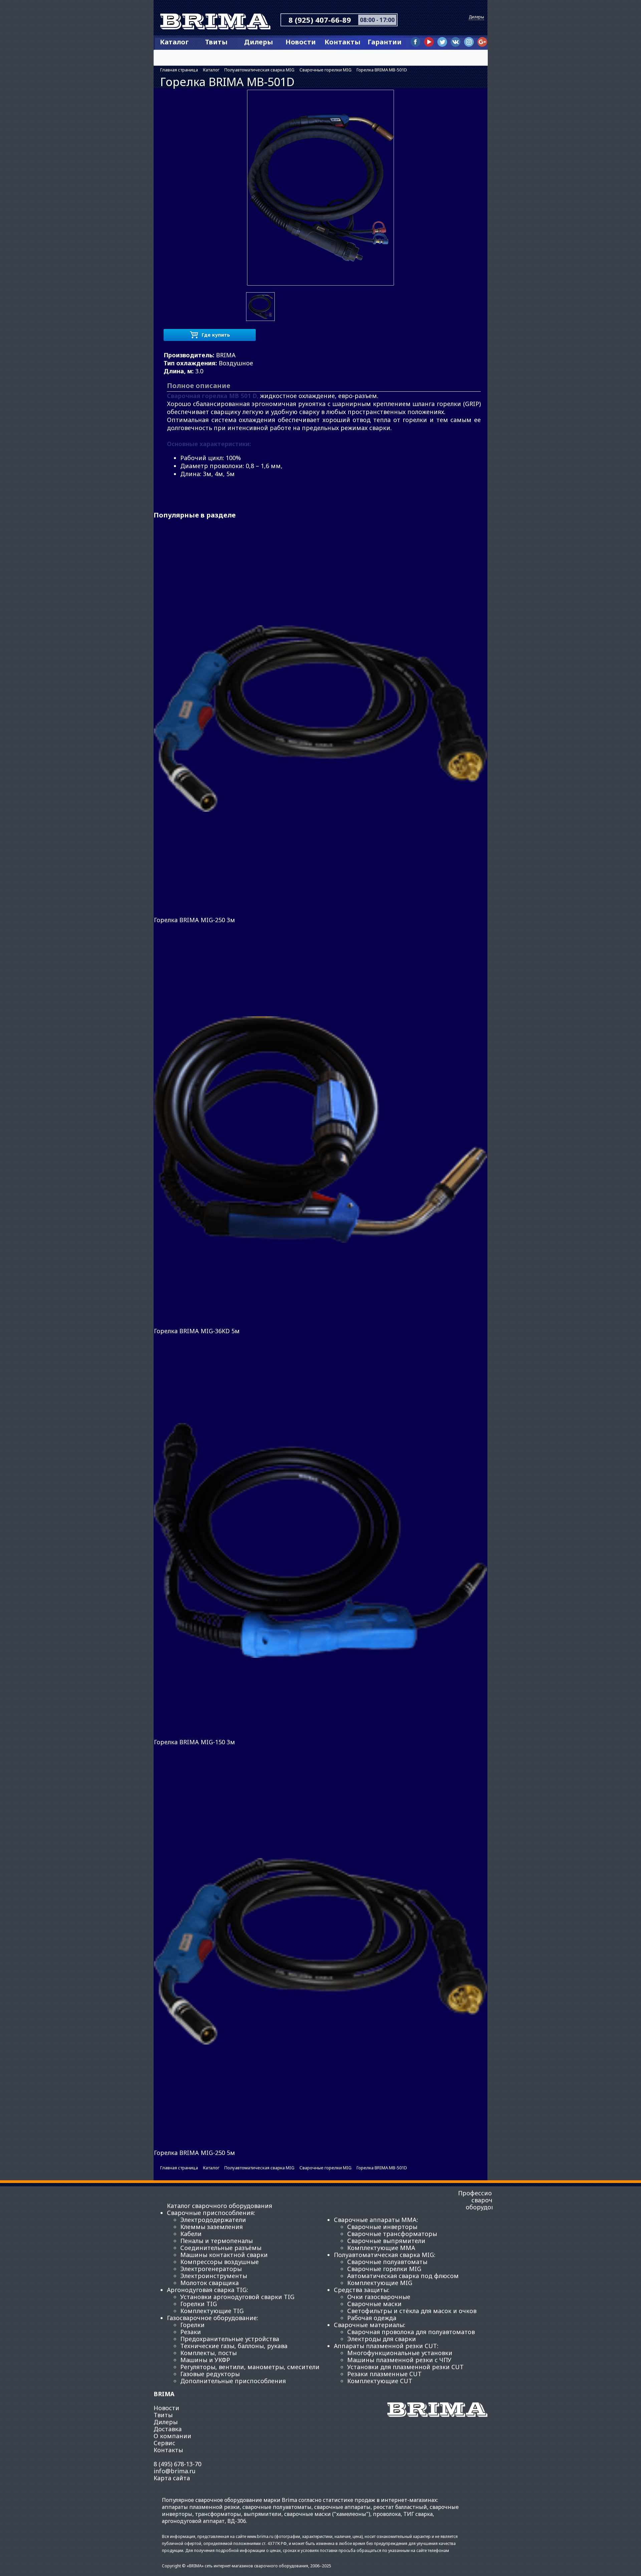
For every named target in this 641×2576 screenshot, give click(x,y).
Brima (217, 23)
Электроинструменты (214, 2276)
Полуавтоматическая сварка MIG (384, 2255)
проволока (387, 2514)
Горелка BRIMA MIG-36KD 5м (197, 1331)
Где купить (216, 335)
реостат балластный (400, 2507)
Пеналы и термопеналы (217, 2241)
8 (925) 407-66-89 (320, 20)
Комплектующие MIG (380, 2283)
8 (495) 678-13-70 (177, 2464)
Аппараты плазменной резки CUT (385, 2346)
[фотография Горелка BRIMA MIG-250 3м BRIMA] (320, 719)
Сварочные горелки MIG (384, 2269)
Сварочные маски (374, 2304)
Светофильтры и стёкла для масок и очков (412, 2311)
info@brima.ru (175, 2471)
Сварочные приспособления (210, 2213)
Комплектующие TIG (212, 2311)
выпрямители (263, 2514)
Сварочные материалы (369, 2325)
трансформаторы (218, 2514)
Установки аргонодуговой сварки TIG (237, 2297)
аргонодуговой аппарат (193, 2521)
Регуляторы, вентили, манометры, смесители (250, 2367)
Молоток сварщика (209, 2283)
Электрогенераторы (211, 2269)
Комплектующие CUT (380, 2381)
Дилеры (476, 17)
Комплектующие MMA (381, 2248)
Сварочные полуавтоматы (387, 2262)
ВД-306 (237, 2521)
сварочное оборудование (229, 2500)
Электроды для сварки (382, 2339)
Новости (301, 42)
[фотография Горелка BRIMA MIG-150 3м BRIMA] (320, 1540)
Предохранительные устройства (230, 2339)
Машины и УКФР (205, 2360)
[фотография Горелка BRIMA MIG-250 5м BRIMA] (320, 1951)
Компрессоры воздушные (220, 2262)
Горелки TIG (199, 2304)
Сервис (164, 2443)
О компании (172, 2436)
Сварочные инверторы (382, 2227)
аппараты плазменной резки (201, 2507)
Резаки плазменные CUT (384, 2374)
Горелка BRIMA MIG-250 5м (194, 2153)
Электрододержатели (213, 2220)
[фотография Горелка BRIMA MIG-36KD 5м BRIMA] (320, 1129)
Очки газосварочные (379, 2297)
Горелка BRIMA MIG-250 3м (194, 920)
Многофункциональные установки (400, 2353)
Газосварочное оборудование (212, 2318)
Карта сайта (172, 2478)
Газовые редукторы (210, 2374)
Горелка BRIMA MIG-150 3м (194, 1742)
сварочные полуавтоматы (277, 2507)
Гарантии (385, 42)
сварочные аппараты (342, 2507)
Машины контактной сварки (224, 2255)
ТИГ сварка (418, 2514)
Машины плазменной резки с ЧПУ (399, 2360)
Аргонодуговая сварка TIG (207, 2290)
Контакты (343, 42)
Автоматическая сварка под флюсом (403, 2276)
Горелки (192, 2325)
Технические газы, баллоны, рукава (234, 2346)
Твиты (216, 42)
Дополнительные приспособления (233, 2381)
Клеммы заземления (211, 2227)
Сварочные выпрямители (386, 2241)
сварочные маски (307, 2514)
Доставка (168, 2429)
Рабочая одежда (372, 2318)
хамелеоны (351, 2514)
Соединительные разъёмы (221, 2248)
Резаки (191, 2332)
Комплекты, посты (208, 2353)
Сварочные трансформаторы (392, 2234)
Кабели (191, 2234)
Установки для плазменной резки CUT (405, 2367)
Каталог (174, 42)
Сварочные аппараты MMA (375, 2220)
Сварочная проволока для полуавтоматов (411, 2332)
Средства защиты (361, 2290)
